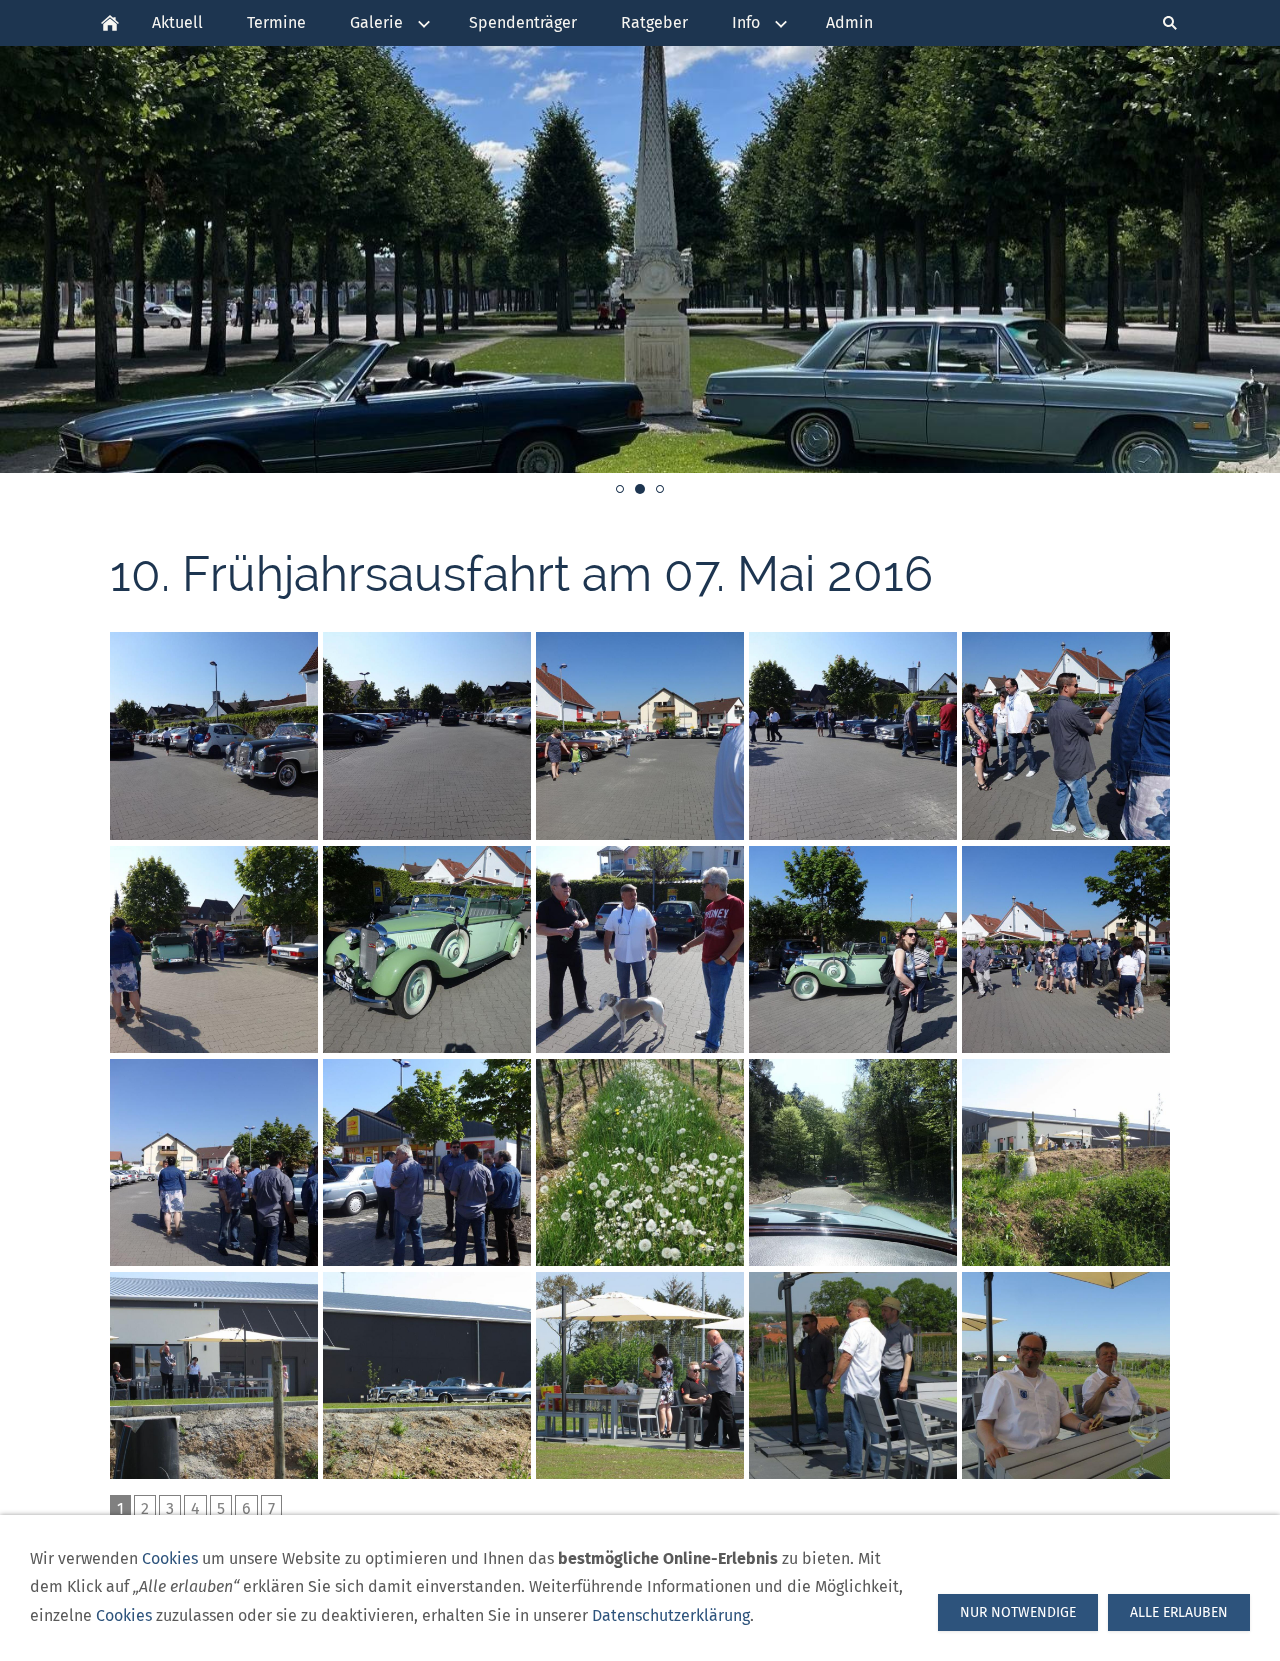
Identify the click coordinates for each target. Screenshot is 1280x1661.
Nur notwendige (1018, 1612)
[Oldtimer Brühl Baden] (110, 23)
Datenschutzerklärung (671, 1615)
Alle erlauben (1179, 1612)
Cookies (170, 1558)
